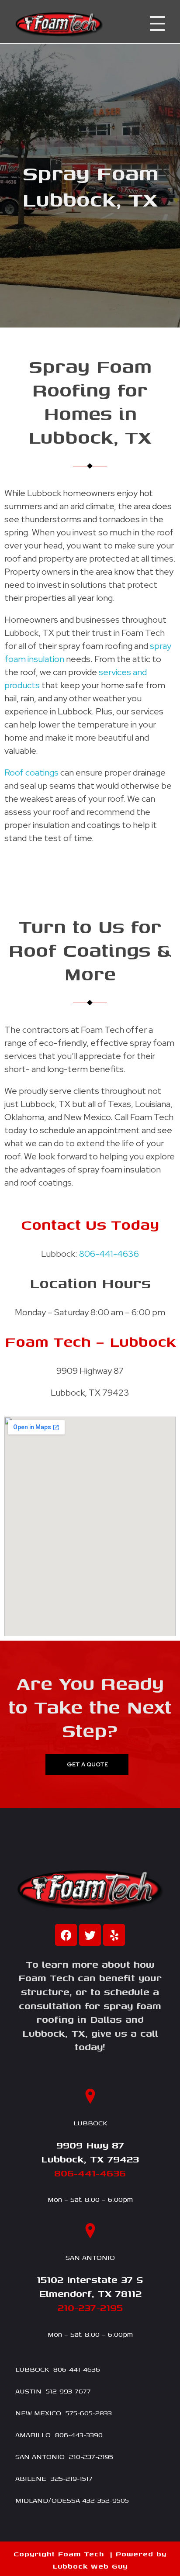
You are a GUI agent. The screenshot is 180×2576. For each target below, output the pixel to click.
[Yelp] (114, 1935)
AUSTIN (28, 2391)
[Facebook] (66, 1935)
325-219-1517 (72, 2478)
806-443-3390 (79, 2435)
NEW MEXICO (38, 2413)
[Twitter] (90, 1935)
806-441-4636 (109, 1254)
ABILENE (31, 2478)
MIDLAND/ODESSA (48, 2500)
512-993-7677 (68, 2391)
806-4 (63, 2369)
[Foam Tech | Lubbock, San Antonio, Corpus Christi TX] (59, 24)
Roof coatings (31, 772)
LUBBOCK (32, 2369)
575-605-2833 (89, 2413)
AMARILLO (33, 2435)
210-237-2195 (91, 2456)
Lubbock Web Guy (90, 2566)
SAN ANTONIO (40, 2456)
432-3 (92, 2500)
